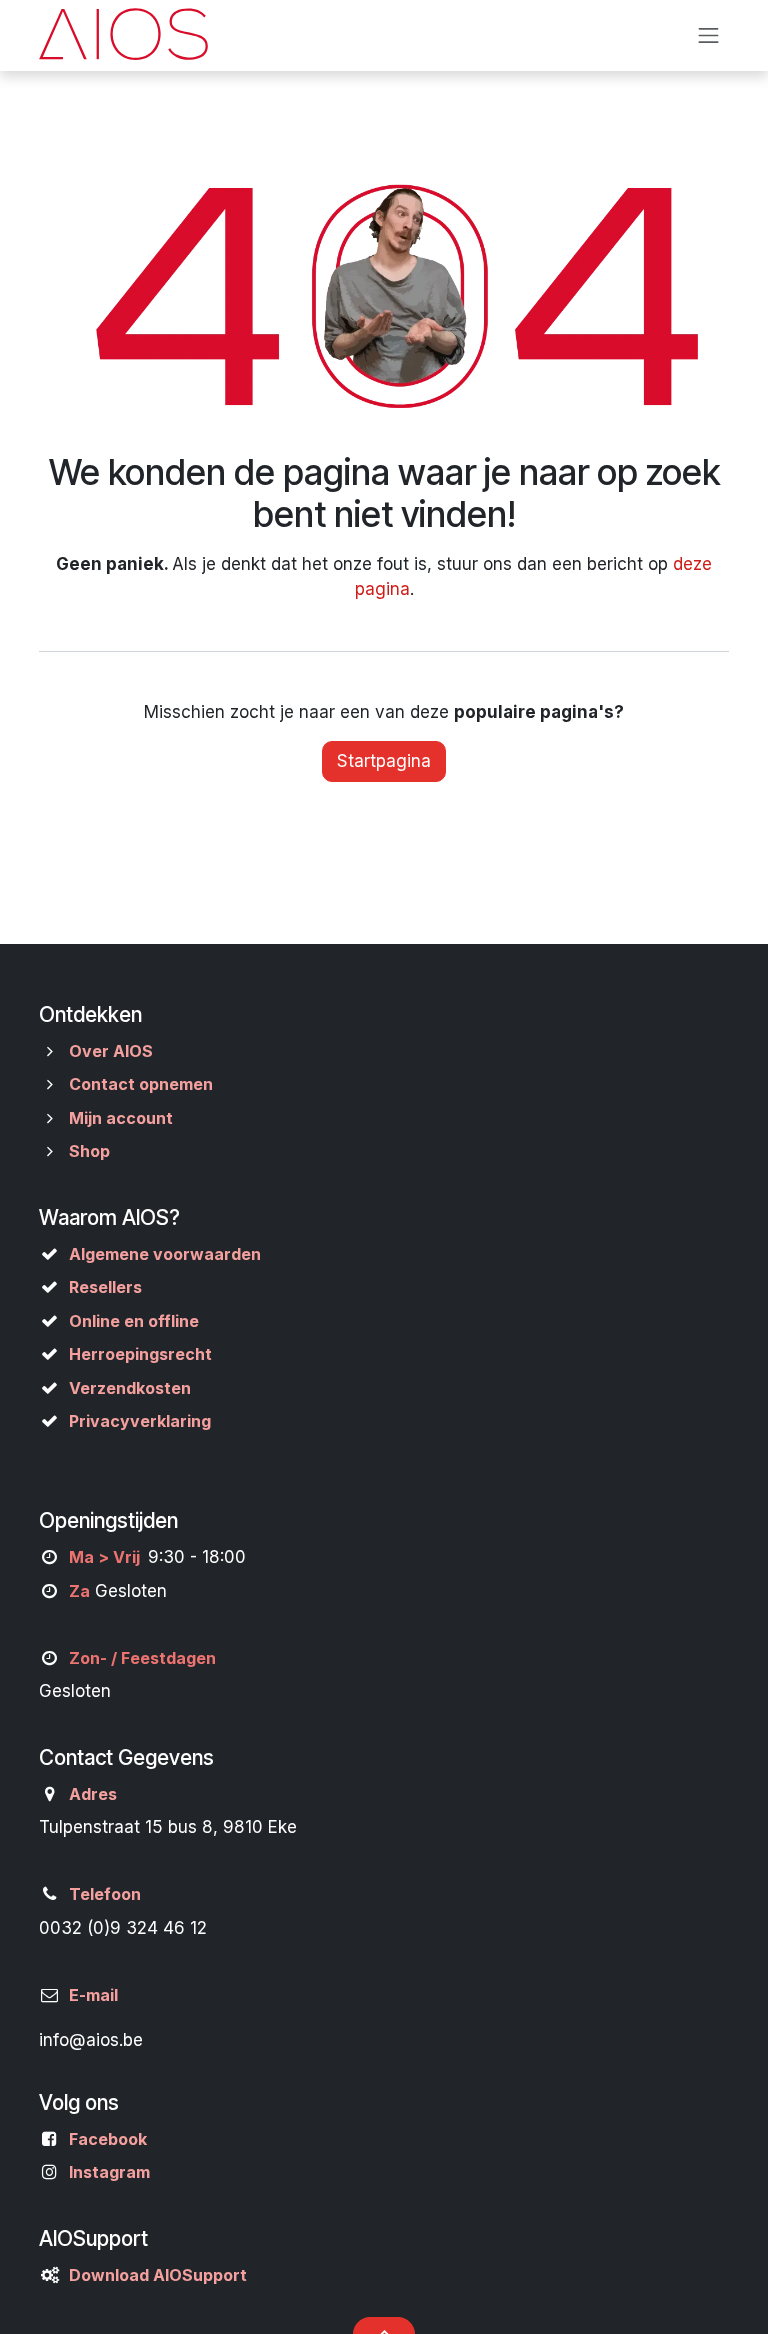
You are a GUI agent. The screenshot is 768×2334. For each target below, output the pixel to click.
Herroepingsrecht (140, 1354)
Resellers (105, 1287)
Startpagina (384, 761)
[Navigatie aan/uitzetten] (709, 35)
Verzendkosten (130, 1388)
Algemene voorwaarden (165, 1254)
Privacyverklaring (140, 1421)
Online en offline (134, 1321)
